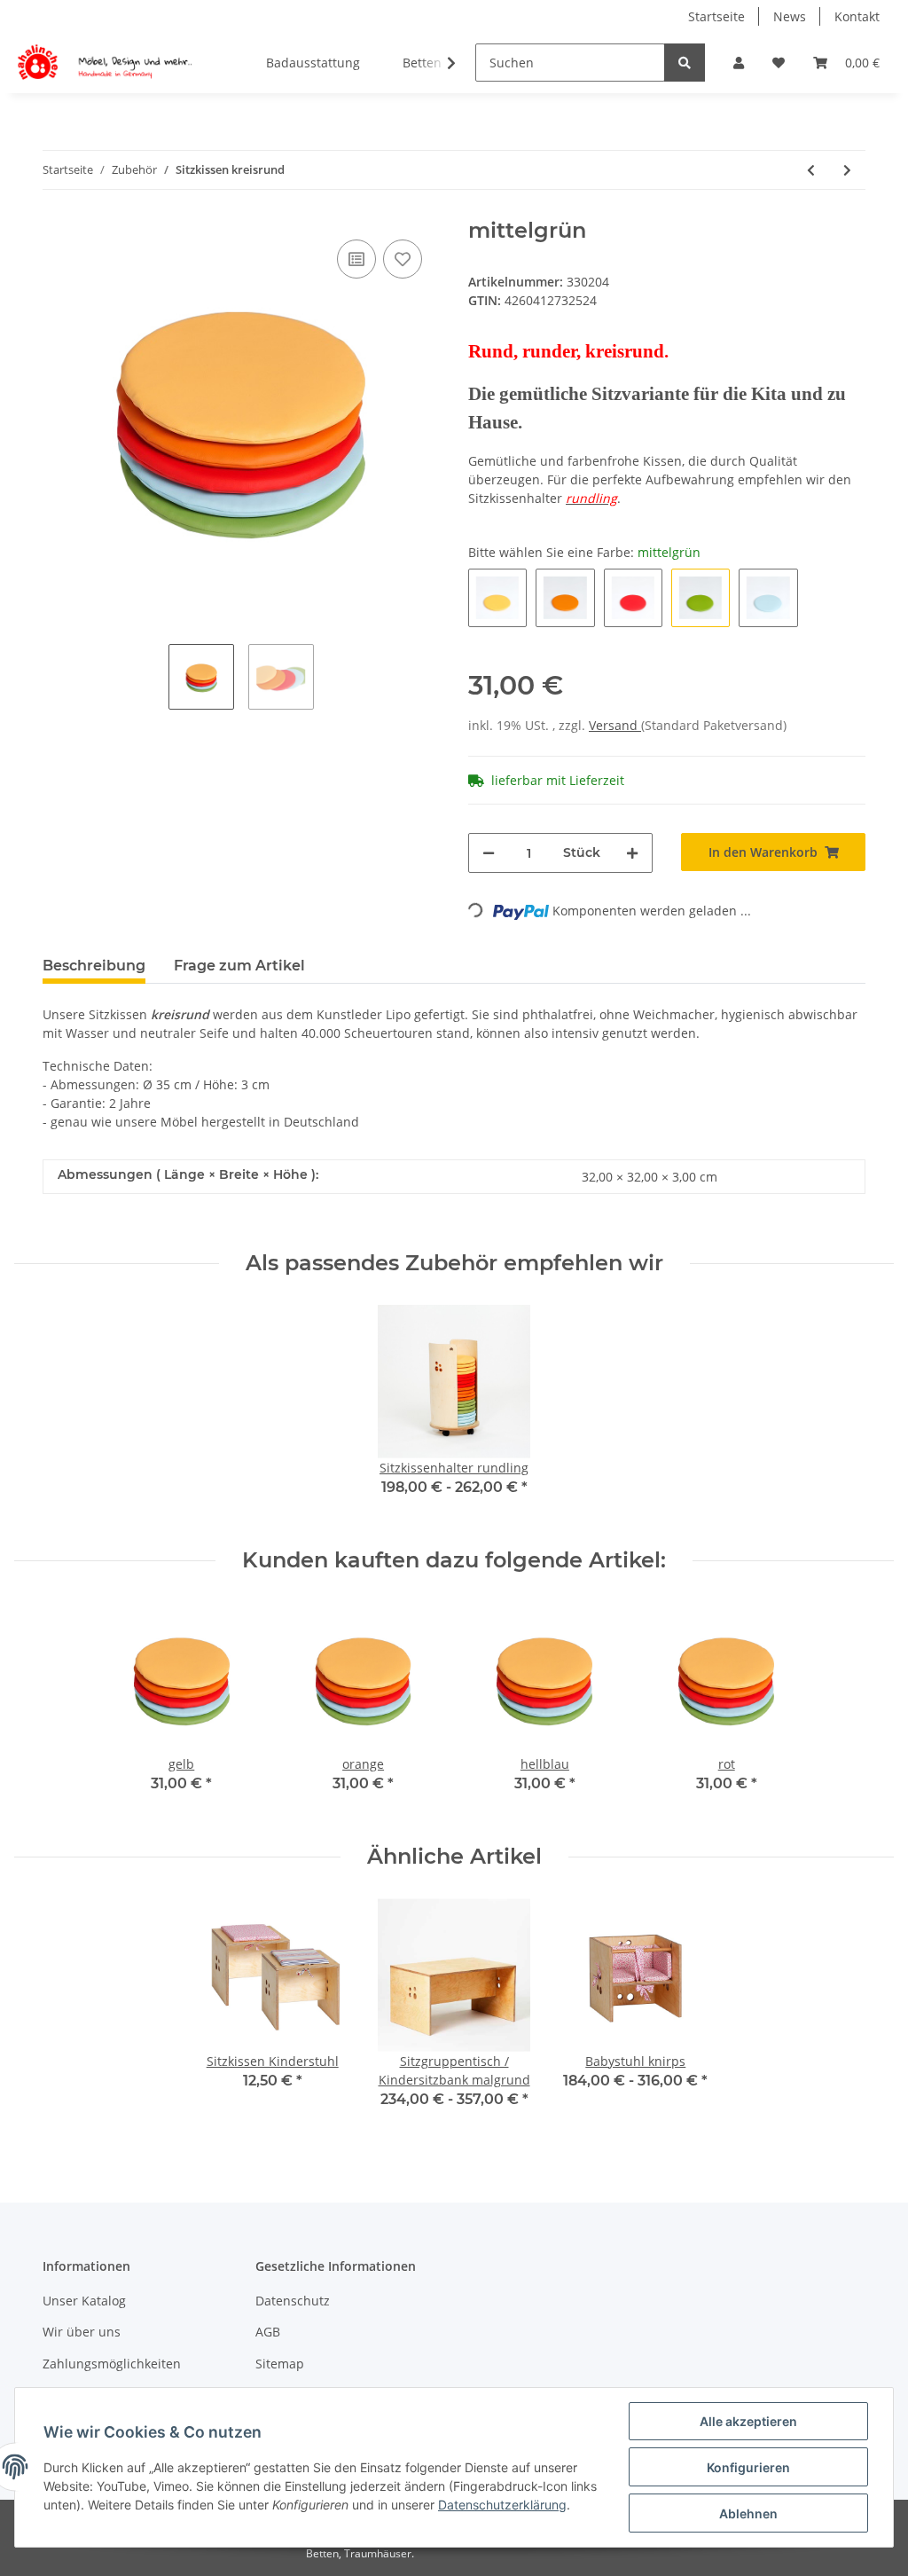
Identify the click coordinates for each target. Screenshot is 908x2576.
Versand (615, 725)
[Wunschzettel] (779, 63)
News (790, 16)
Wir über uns (82, 2332)
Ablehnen (748, 2513)
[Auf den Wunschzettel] (403, 259)
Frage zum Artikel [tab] (239, 966)
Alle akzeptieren (748, 2421)
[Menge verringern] (489, 853)
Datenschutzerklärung (502, 2505)
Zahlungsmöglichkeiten (112, 2364)
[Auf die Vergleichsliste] (356, 259)
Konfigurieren (748, 2467)
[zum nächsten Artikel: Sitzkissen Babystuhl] (847, 170)
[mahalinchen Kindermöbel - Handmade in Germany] (108, 63)
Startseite (716, 16)
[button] (739, 63)
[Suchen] (685, 63)
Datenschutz (293, 2301)
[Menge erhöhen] (632, 853)
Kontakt (857, 16)
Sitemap (280, 2364)
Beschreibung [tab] (94, 966)
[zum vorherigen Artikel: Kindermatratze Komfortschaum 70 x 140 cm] (811, 170)
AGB (268, 2332)
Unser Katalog (84, 2301)
